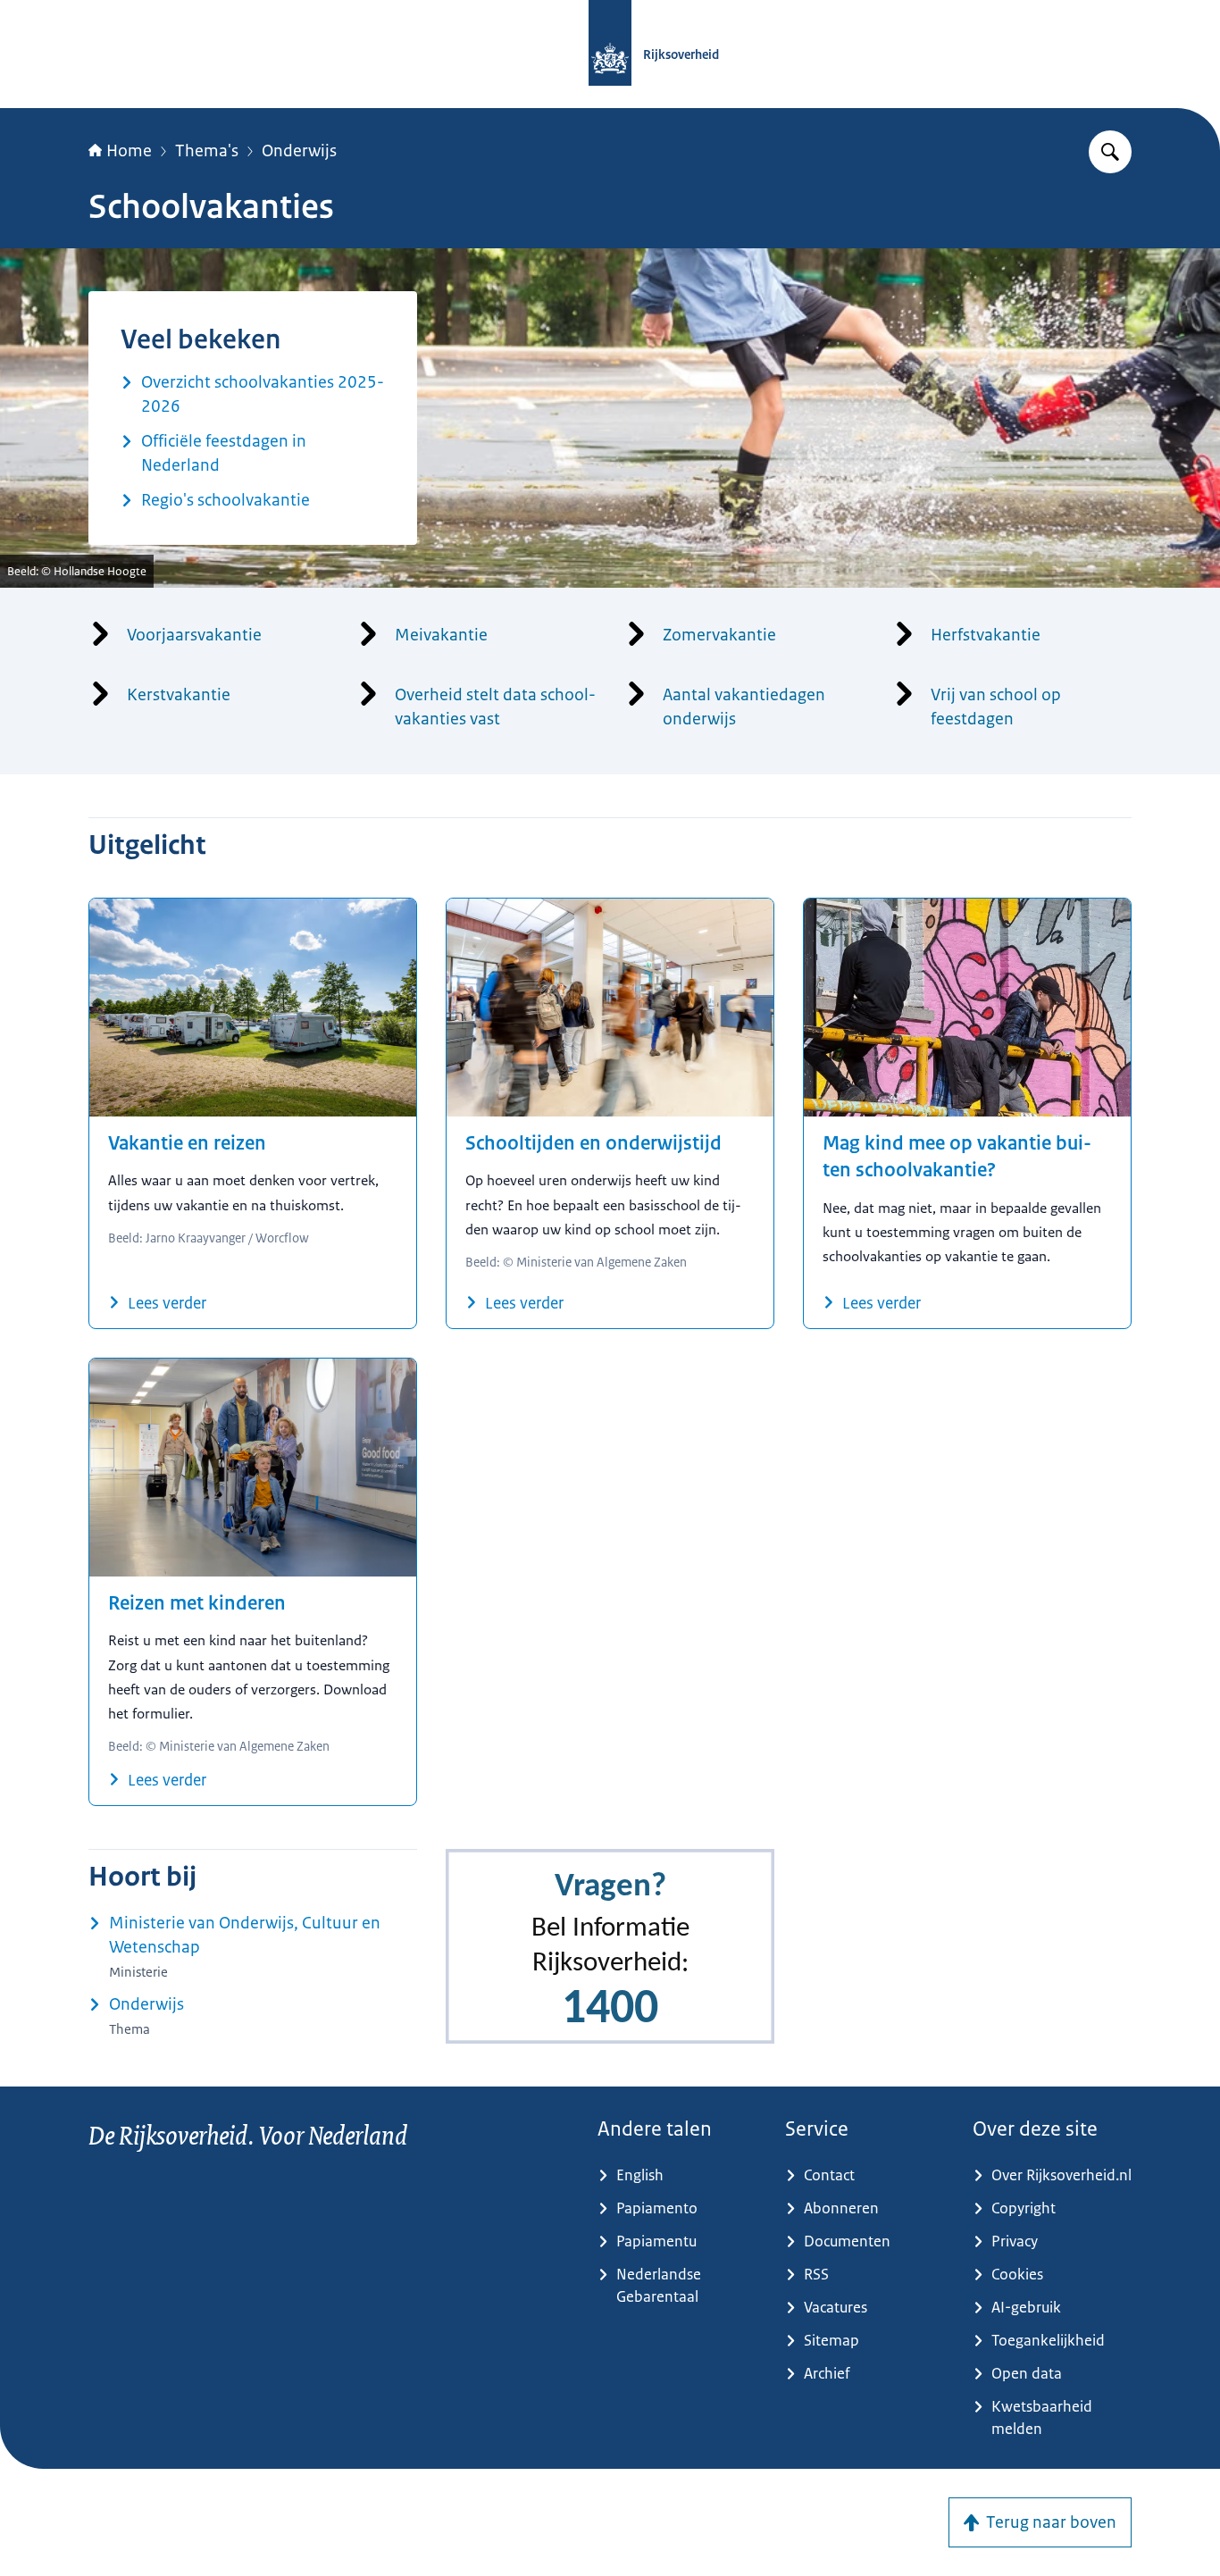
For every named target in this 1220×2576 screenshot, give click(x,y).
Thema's (207, 151)
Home (129, 151)
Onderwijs (299, 151)
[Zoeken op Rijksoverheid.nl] (1110, 152)
